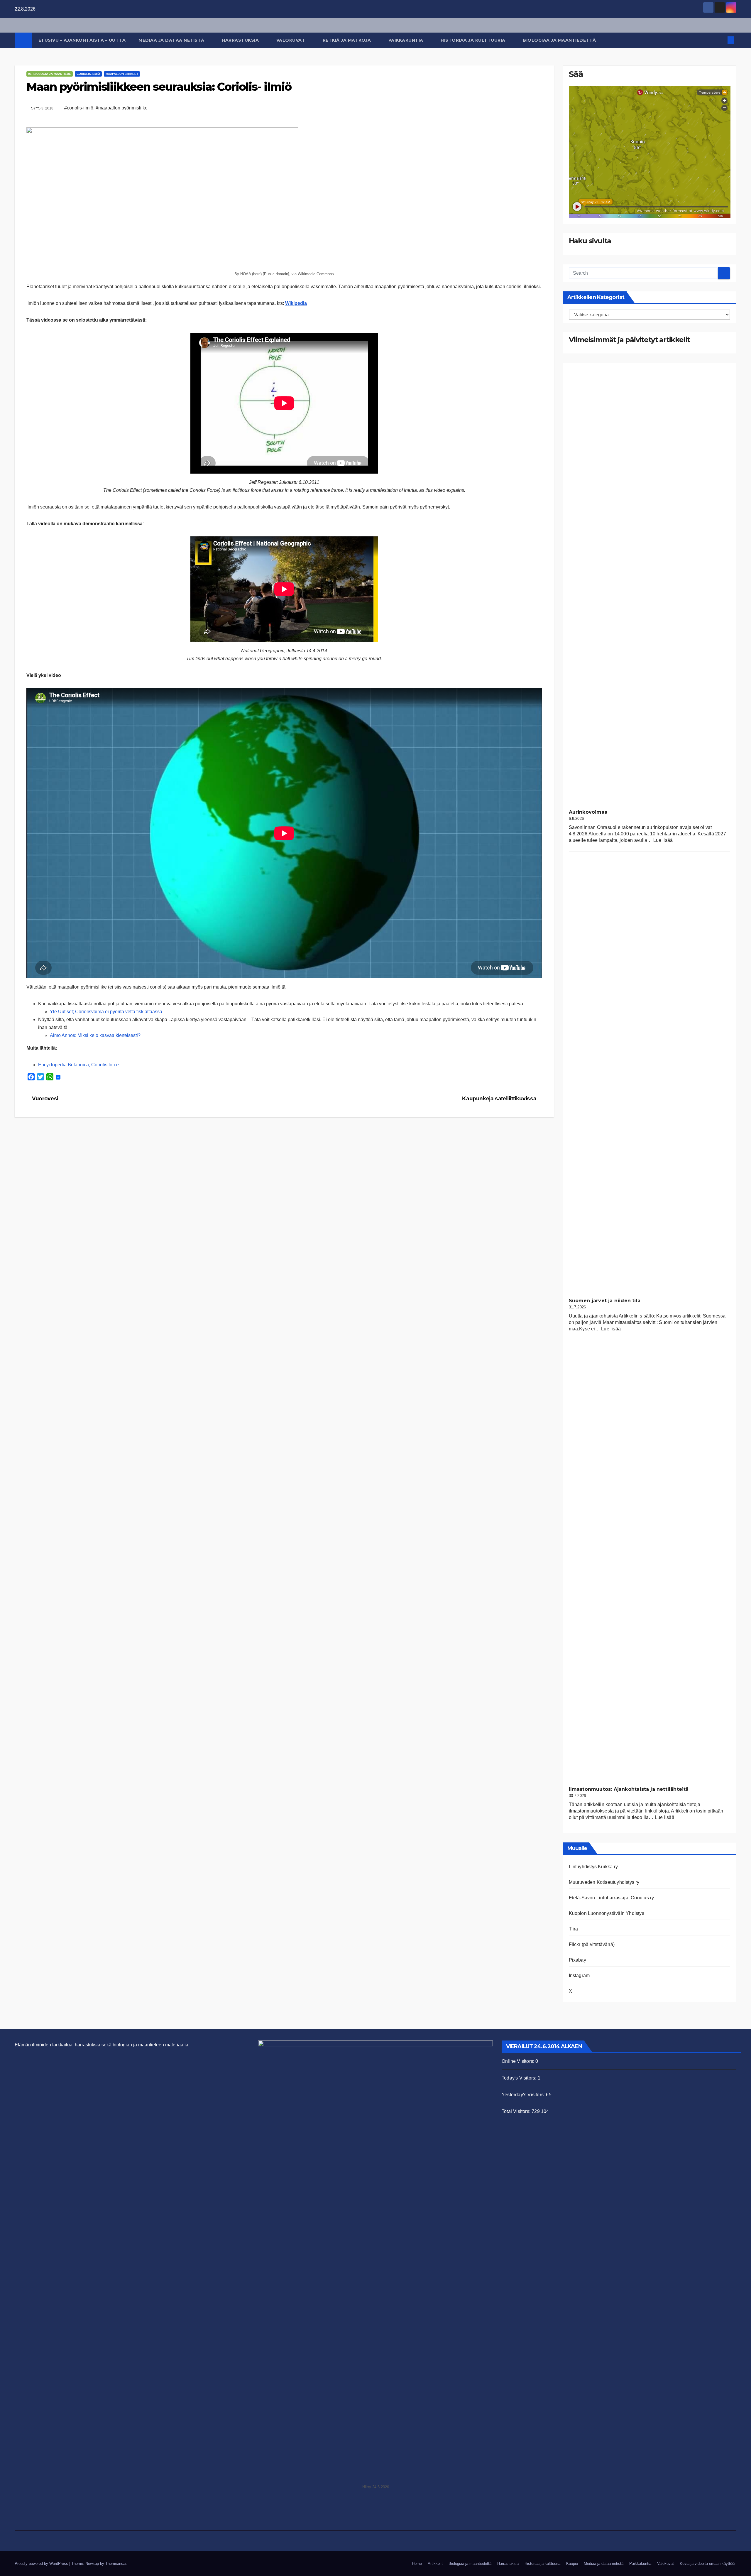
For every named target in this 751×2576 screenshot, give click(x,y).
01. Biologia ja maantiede (50, 74)
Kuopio (572, 2564)
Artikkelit (435, 2564)
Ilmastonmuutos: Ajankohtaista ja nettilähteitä (629, 1789)
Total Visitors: (517, 2111)
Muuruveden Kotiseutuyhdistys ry (604, 1882)
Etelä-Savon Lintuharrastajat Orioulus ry (612, 1898)
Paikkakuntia (407, 40)
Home (417, 2564)
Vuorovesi (45, 1098)
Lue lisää (663, 840)
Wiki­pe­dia (296, 303)
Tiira (574, 1929)
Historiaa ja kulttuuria (474, 40)
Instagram (579, 1976)
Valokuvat (291, 40)
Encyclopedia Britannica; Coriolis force (78, 1065)
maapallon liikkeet (122, 74)
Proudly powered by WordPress (42, 2564)
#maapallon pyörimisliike (122, 108)
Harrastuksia (241, 40)
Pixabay (577, 1960)
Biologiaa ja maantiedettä (560, 40)
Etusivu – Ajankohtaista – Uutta (82, 40)
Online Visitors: (519, 2061)
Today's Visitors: (520, 2078)
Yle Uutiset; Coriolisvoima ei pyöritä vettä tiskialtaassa (106, 1012)
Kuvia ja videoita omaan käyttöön (708, 2564)
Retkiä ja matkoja (347, 40)
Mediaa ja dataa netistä (172, 40)
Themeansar (116, 2564)
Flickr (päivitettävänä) (592, 1944)
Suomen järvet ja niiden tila (605, 1301)
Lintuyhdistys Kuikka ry (593, 1867)
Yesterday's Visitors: (524, 2095)
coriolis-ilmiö (88, 74)
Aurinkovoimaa (588, 812)
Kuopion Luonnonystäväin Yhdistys (607, 1913)
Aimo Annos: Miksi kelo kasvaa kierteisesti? (95, 1035)
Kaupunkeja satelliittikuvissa (500, 1098)
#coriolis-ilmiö (79, 108)
